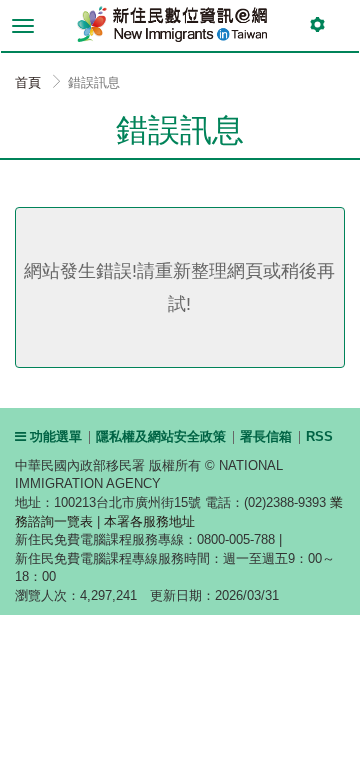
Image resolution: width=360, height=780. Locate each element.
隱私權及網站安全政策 (161, 436)
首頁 (28, 82)
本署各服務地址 (149, 521)
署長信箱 (266, 436)
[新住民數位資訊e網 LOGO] (165, 21)
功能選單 (54, 436)
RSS (319, 436)
